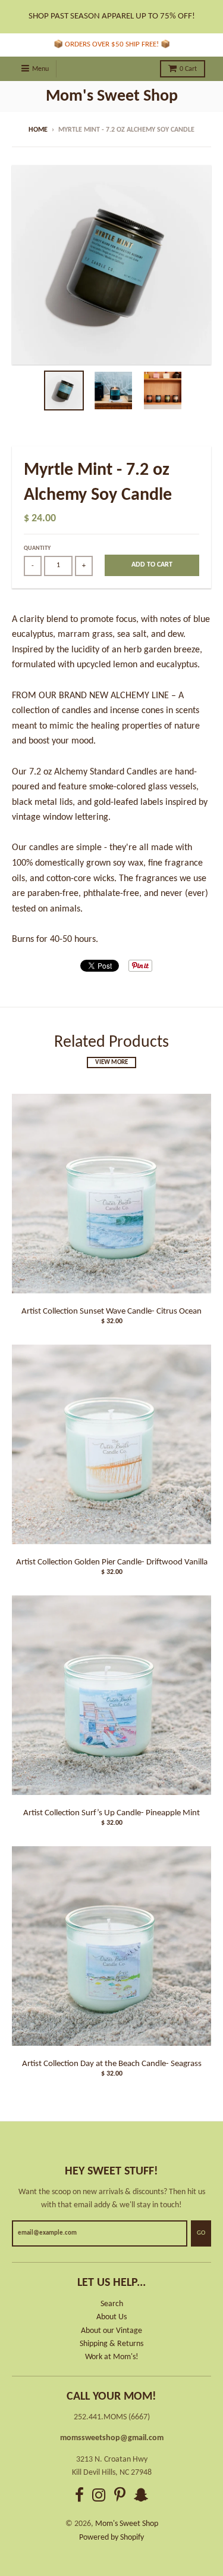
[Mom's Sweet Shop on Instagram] (99, 2497)
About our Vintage (111, 2331)
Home (38, 130)
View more (111, 1063)
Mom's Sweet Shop (112, 97)
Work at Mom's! (112, 2357)
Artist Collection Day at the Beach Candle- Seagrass (112, 2064)
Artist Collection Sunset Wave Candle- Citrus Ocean (111, 1312)
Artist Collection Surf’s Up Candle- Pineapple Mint (111, 1813)
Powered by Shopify (111, 2538)
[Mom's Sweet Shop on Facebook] (79, 2497)
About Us (111, 2317)
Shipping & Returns (111, 2344)
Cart (188, 69)
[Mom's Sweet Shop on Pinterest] (120, 2497)
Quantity (37, 548)
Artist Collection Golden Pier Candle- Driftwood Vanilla (112, 1562)
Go (201, 2233)
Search (112, 2304)
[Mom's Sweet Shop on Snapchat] (141, 2497)
